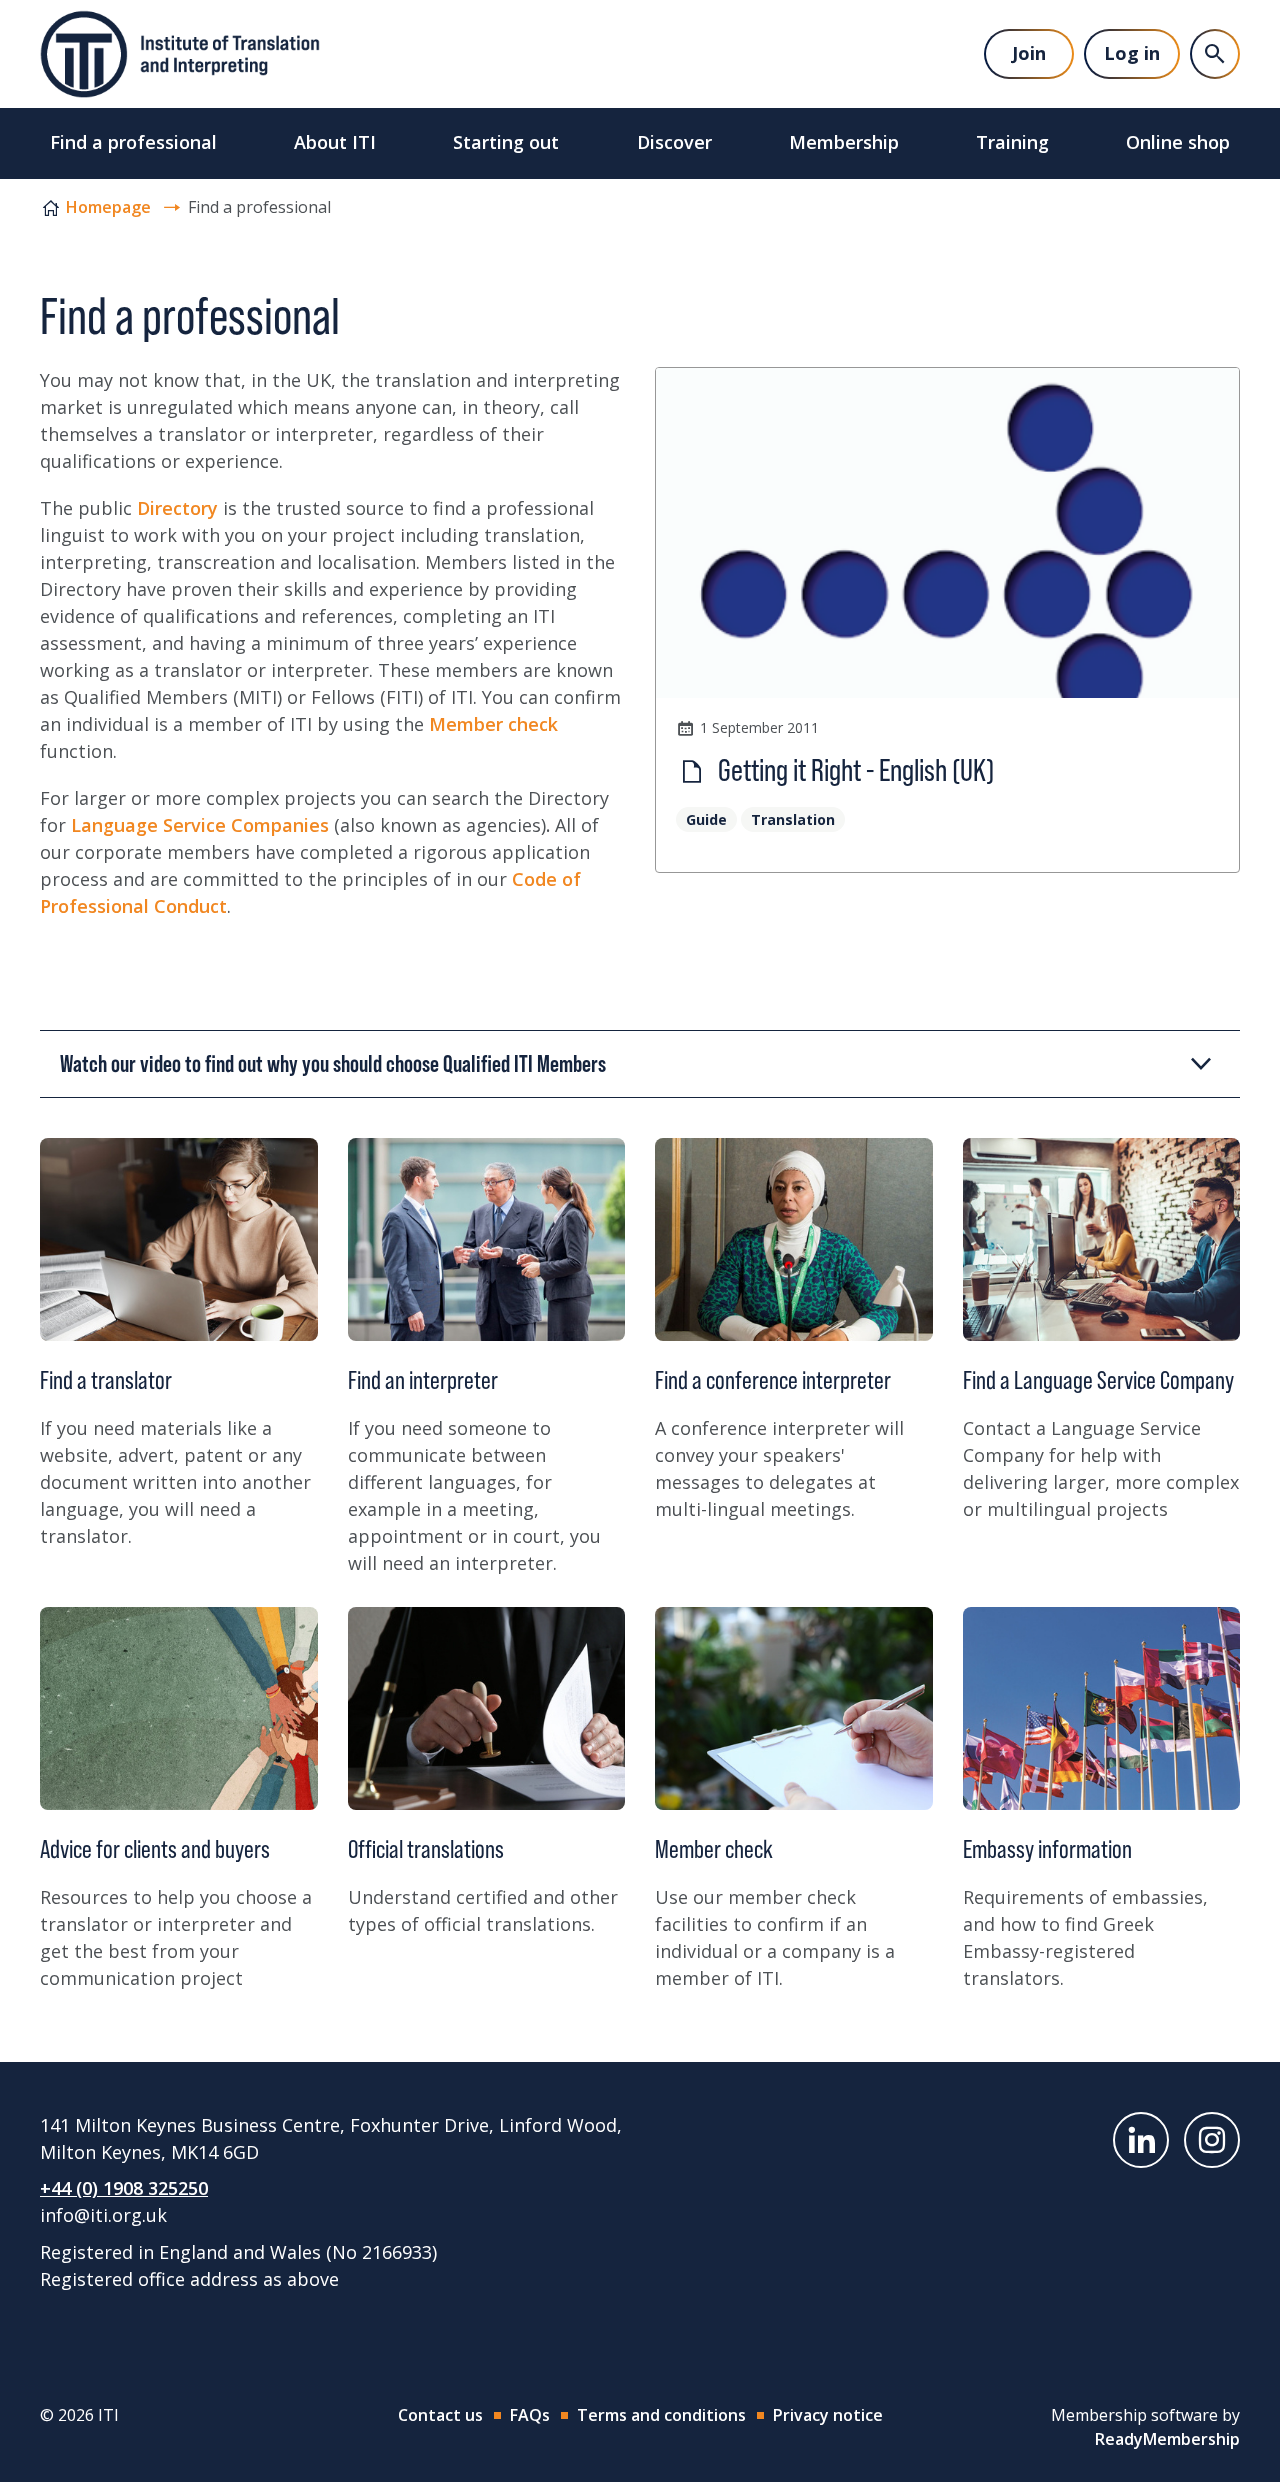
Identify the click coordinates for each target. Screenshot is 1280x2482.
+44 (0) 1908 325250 (124, 2188)
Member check (493, 724)
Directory (177, 508)
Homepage (108, 207)
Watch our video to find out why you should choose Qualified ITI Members (333, 1063)
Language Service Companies (200, 825)
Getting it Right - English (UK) (853, 770)
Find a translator (106, 1380)
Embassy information (1047, 1849)
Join (1029, 53)
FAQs (530, 2415)
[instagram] (1212, 2140)
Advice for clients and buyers (155, 1849)
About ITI (335, 142)
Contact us (440, 2415)
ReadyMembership (1167, 2439)
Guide (706, 819)
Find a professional (133, 142)
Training (1012, 142)
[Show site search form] (1215, 54)
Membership (844, 142)
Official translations (426, 1849)
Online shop (1178, 142)
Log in (1132, 53)
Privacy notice (828, 2415)
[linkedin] (1141, 2140)
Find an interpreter (423, 1380)
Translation (793, 819)
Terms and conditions (661, 2415)
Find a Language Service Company (1098, 1380)
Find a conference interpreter (773, 1380)
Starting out (506, 142)
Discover (674, 142)
